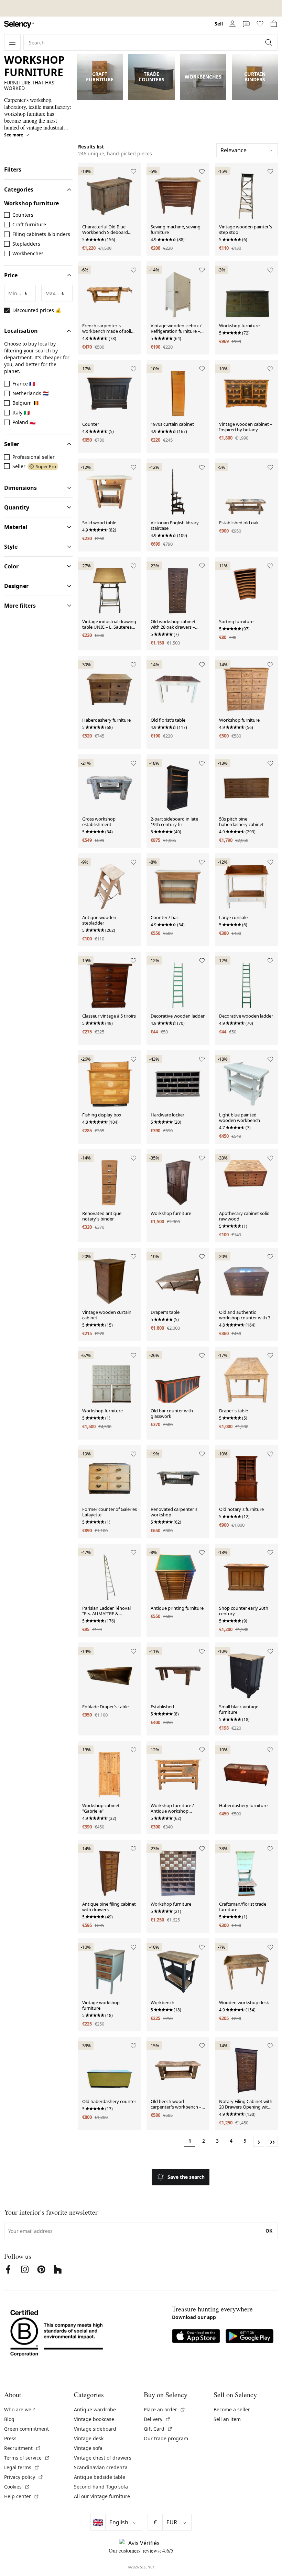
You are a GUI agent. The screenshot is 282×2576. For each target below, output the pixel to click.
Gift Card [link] (158, 2429)
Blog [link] (9, 2419)
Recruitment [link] (23, 2448)
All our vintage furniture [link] (102, 2496)
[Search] (269, 42)
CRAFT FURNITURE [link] (100, 77)
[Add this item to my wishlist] (133, 172)
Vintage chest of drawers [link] (103, 2458)
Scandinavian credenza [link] (101, 2467)
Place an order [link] (165, 2409)
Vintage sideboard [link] (95, 2429)
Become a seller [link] (232, 2409)
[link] (19, 25)
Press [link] (10, 2438)
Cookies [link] (17, 2487)
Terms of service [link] (27, 2458)
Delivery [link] (157, 2419)
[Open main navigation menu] (12, 42)
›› (272, 2141)
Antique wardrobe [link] (95, 2409)
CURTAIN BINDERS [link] (255, 77)
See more (14, 135)
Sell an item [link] (227, 2419)
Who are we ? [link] (19, 2409)
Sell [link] (219, 24)
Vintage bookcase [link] (94, 2419)
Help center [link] (22, 2496)
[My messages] (246, 24)
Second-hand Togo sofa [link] (101, 2487)
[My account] (232, 24)
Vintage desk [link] (89, 2438)
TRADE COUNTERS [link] (151, 77)
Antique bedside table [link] (100, 2477)
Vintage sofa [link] (88, 2448)
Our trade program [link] (166, 2438)
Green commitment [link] (26, 2429)
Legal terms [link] (22, 2467)
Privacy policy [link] (24, 2477)
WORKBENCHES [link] (203, 77)
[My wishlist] (260, 24)
